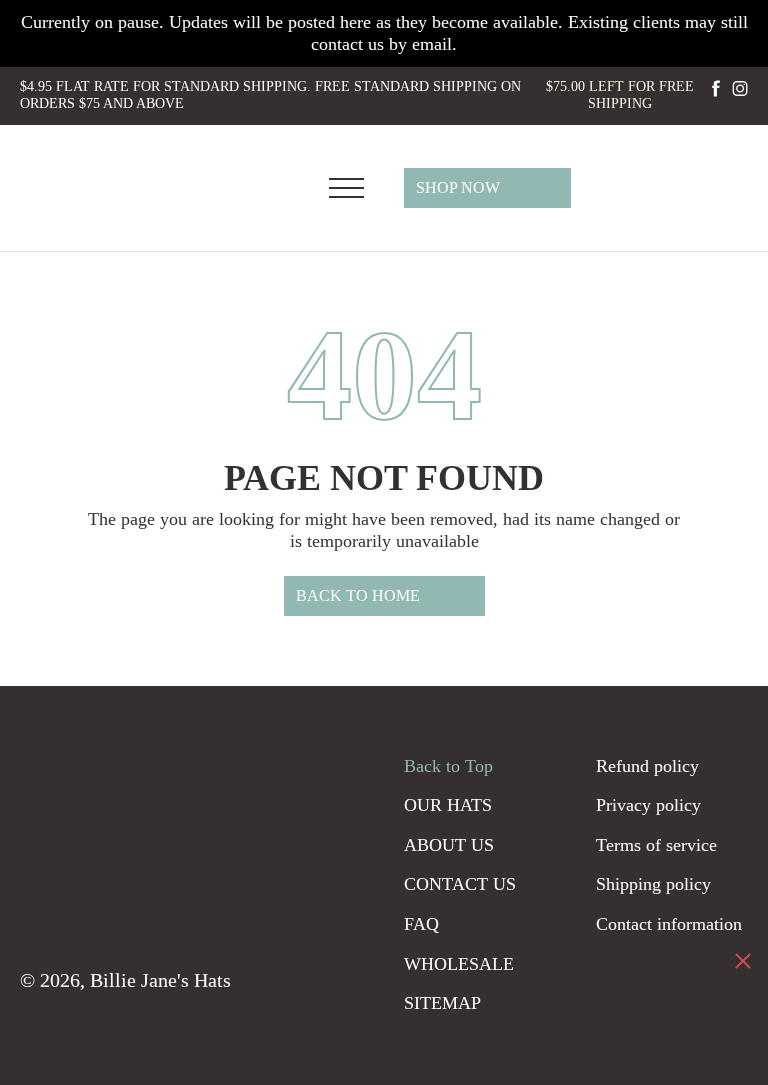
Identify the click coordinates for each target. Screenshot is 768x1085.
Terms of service (656, 845)
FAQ (421, 924)
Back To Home (358, 595)
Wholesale (459, 964)
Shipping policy (653, 884)
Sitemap (442, 1003)
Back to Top (448, 766)
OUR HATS (448, 805)
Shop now (458, 187)
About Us (449, 845)
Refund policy (647, 766)
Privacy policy (648, 805)
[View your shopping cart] (734, 186)
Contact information (669, 924)
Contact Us (460, 884)
